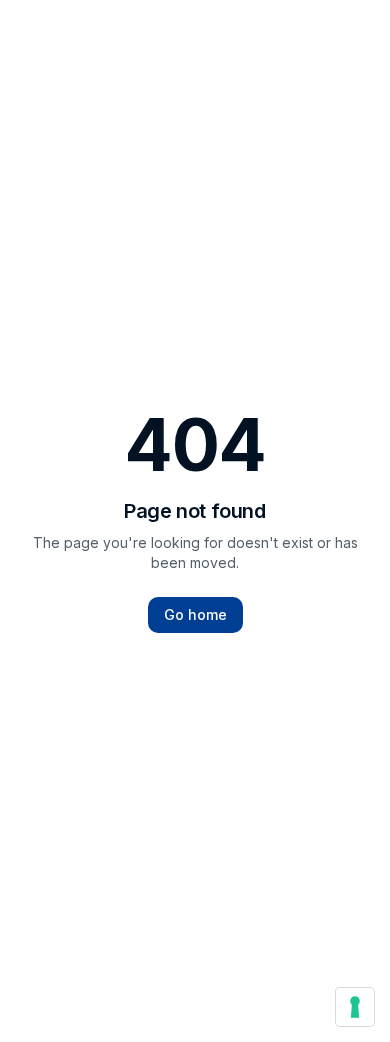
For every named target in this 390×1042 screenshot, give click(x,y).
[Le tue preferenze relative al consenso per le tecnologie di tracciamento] (355, 1007)
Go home (195, 614)
